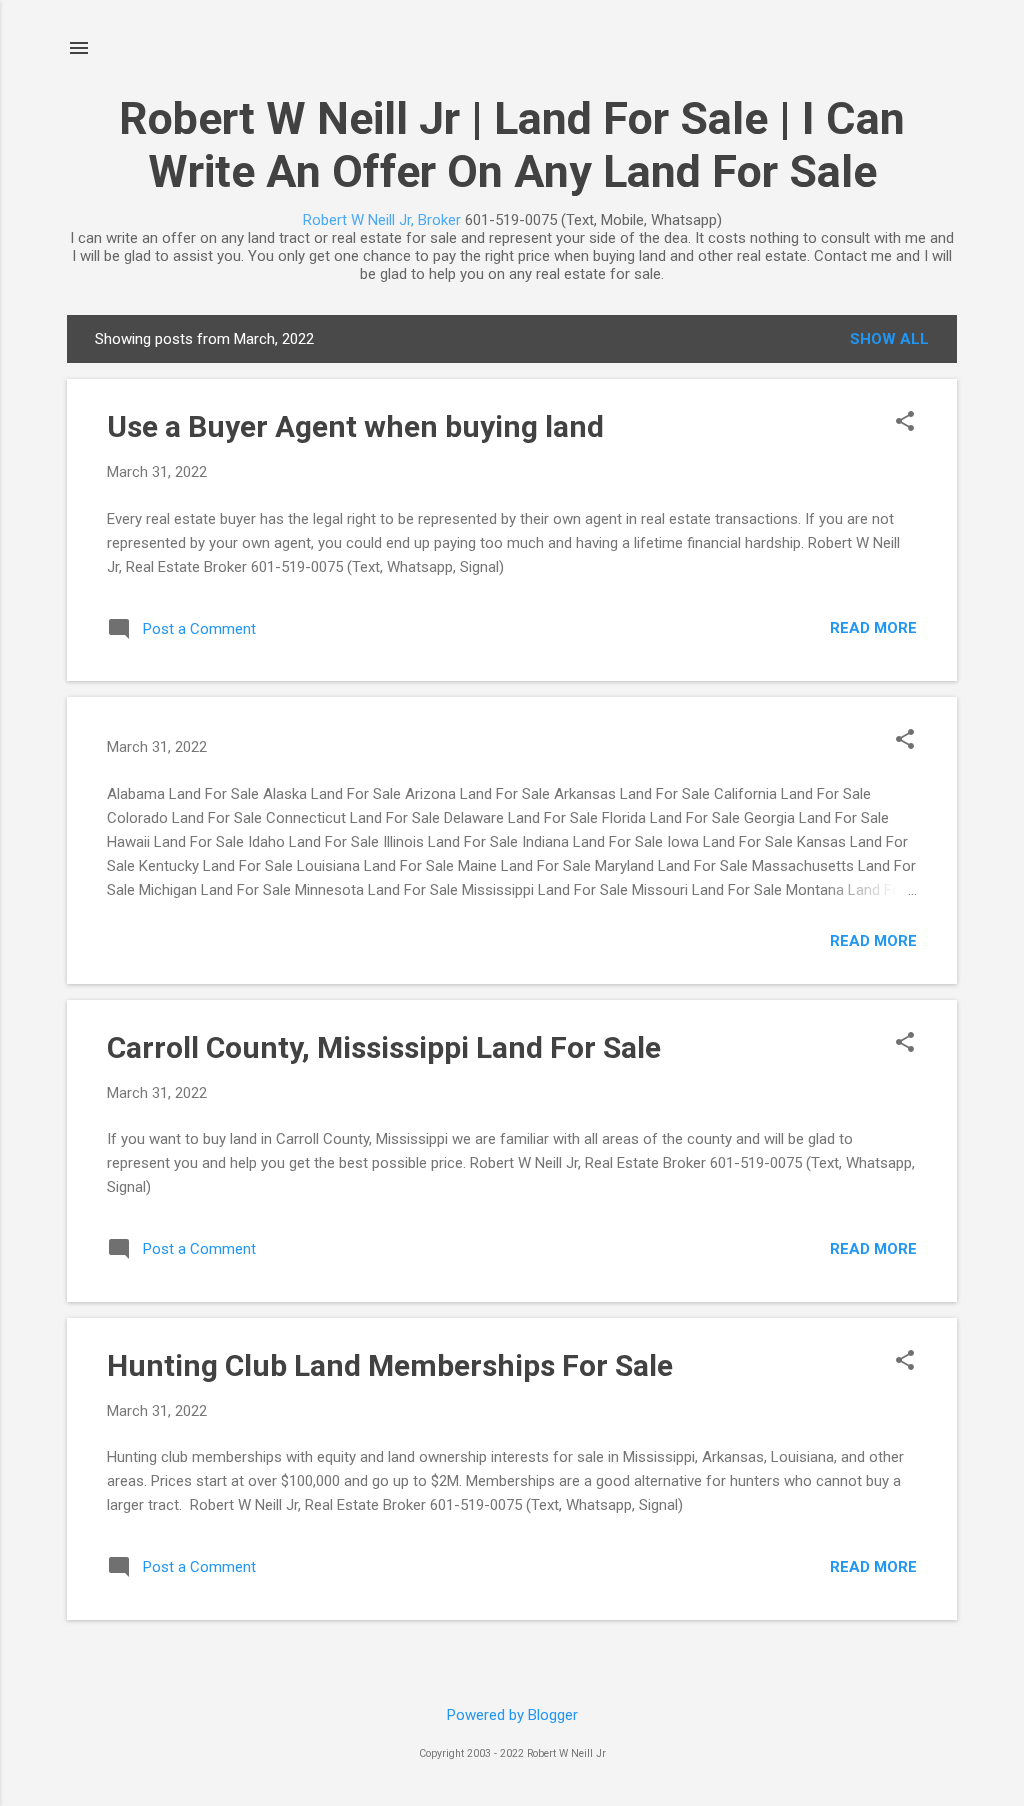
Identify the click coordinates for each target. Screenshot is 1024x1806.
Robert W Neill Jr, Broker (382, 220)
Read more (873, 628)
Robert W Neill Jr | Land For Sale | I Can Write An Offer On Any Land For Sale (512, 145)
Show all (889, 339)
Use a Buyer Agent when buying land (355, 426)
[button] (905, 423)
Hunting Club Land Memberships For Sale (390, 1365)
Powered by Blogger (512, 1715)
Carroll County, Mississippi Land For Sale (384, 1047)
